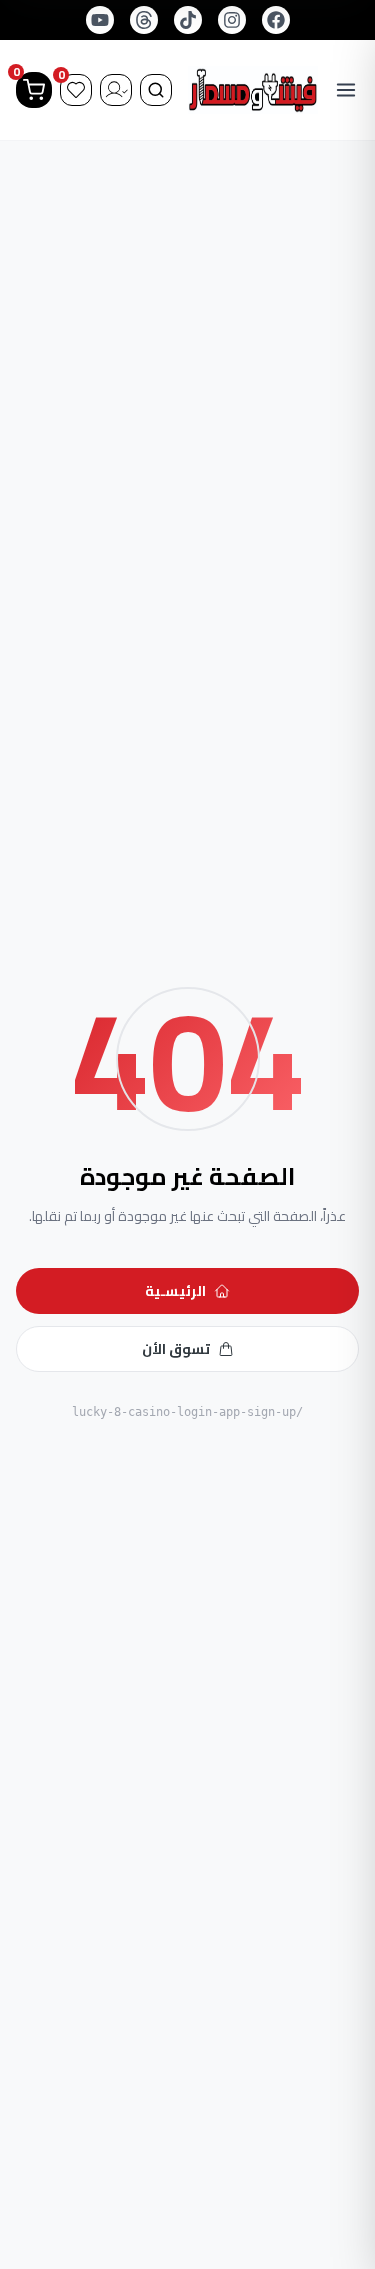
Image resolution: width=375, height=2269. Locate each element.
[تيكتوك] (188, 20)
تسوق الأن (176, 1349)
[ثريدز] (144, 20)
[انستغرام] (232, 20)
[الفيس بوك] (276, 20)
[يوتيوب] (100, 20)
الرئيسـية (175, 1291)
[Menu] (346, 90)
